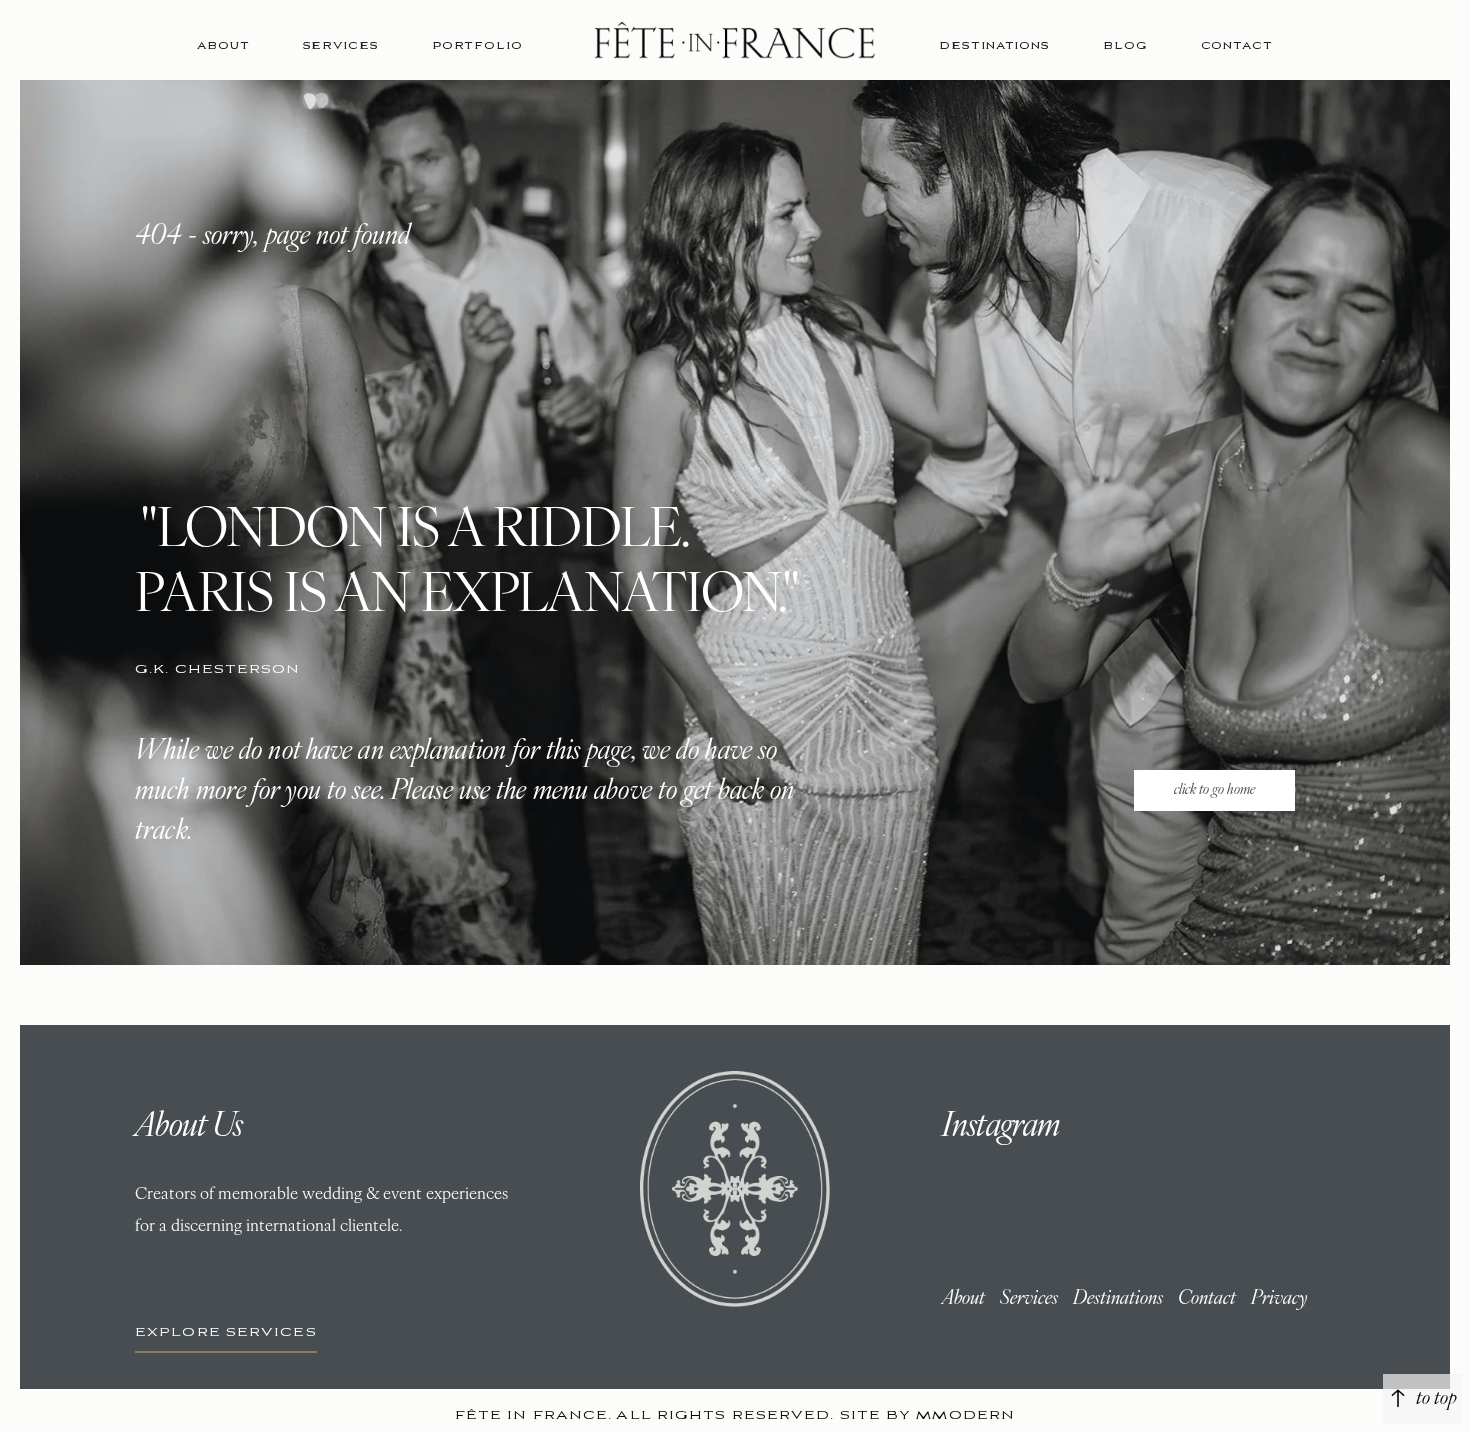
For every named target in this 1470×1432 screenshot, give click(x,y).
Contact (1237, 46)
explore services (226, 1332)
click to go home (1214, 790)
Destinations (994, 46)
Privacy (1279, 1299)
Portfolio (477, 46)
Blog (1125, 46)
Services (341, 46)
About (223, 46)
